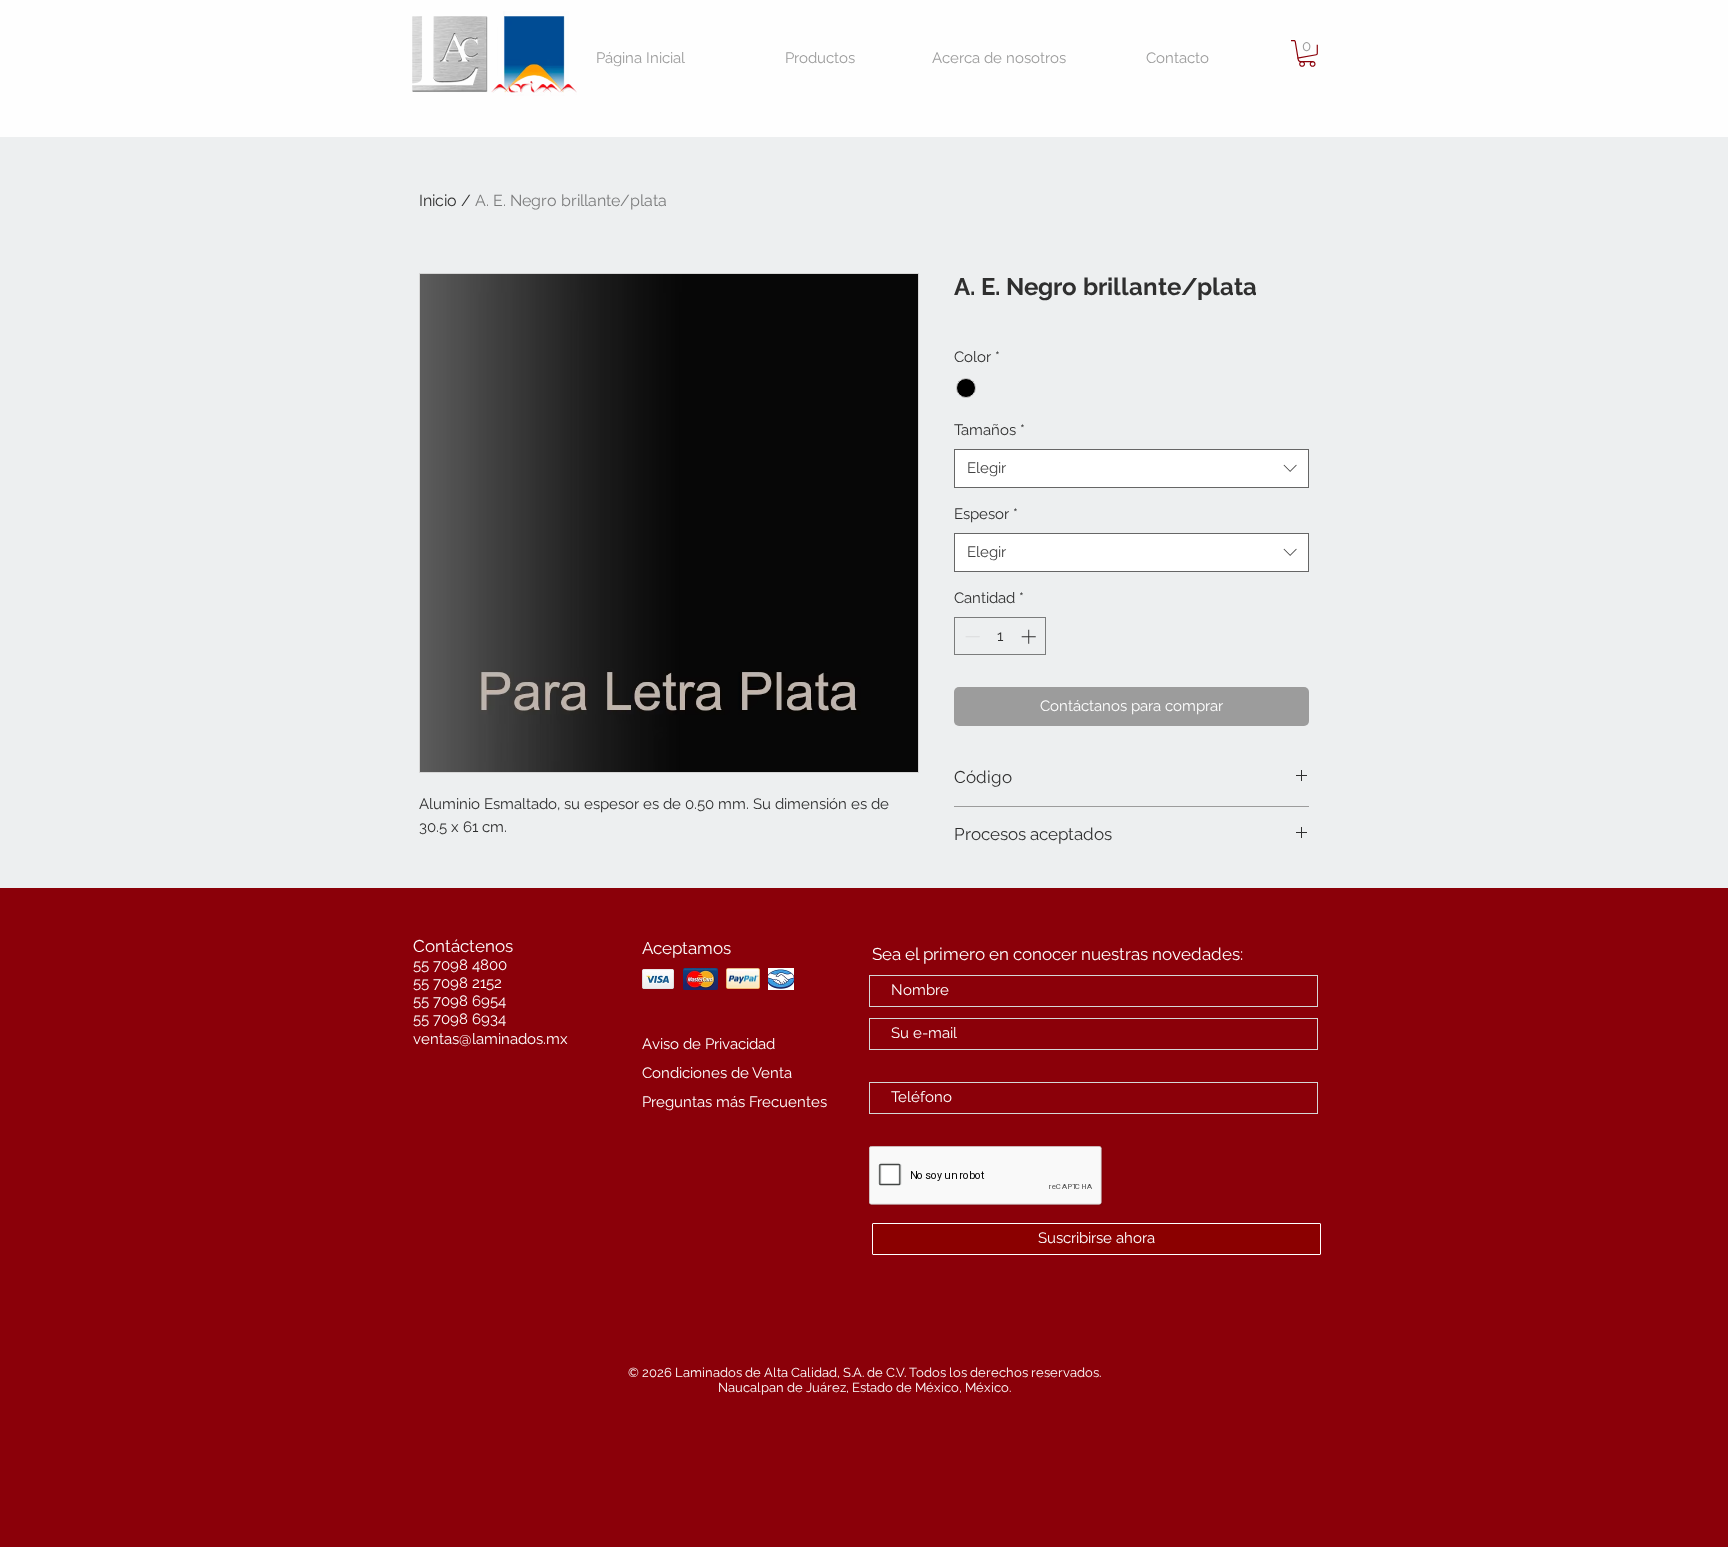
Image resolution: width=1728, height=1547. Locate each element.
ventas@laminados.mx (490, 1039)
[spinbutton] (1000, 636)
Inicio (438, 200)
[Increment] (1030, 636)
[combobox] (1131, 468)
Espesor (986, 514)
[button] (1307, 53)
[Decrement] (970, 636)
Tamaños (989, 430)
